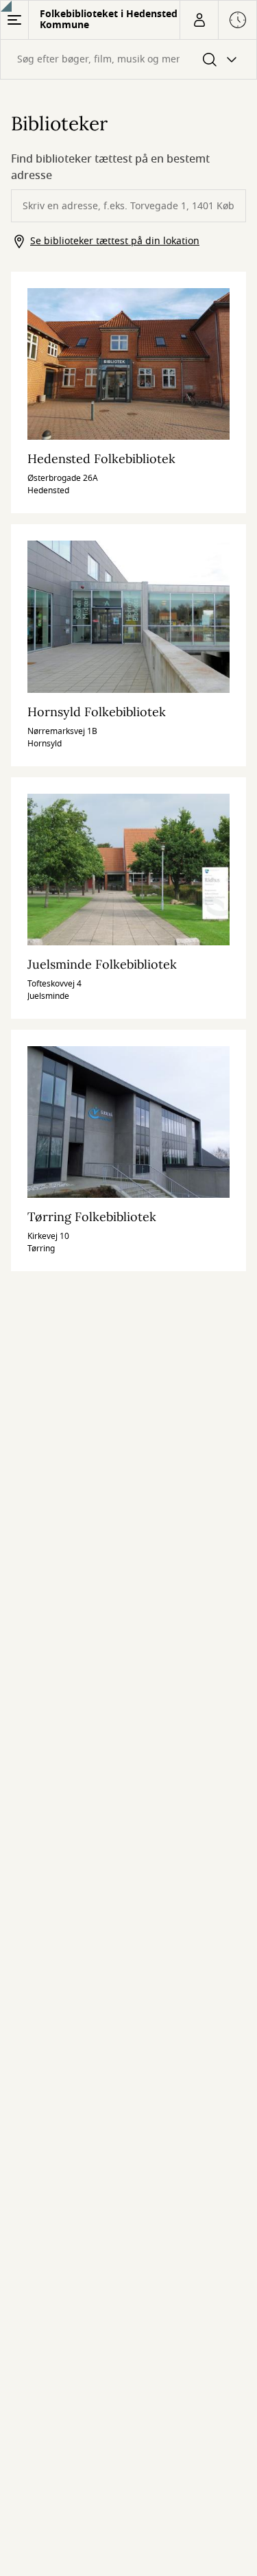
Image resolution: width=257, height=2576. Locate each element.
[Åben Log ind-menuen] (199, 20)
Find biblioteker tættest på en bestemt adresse (110, 167)
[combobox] (128, 59)
